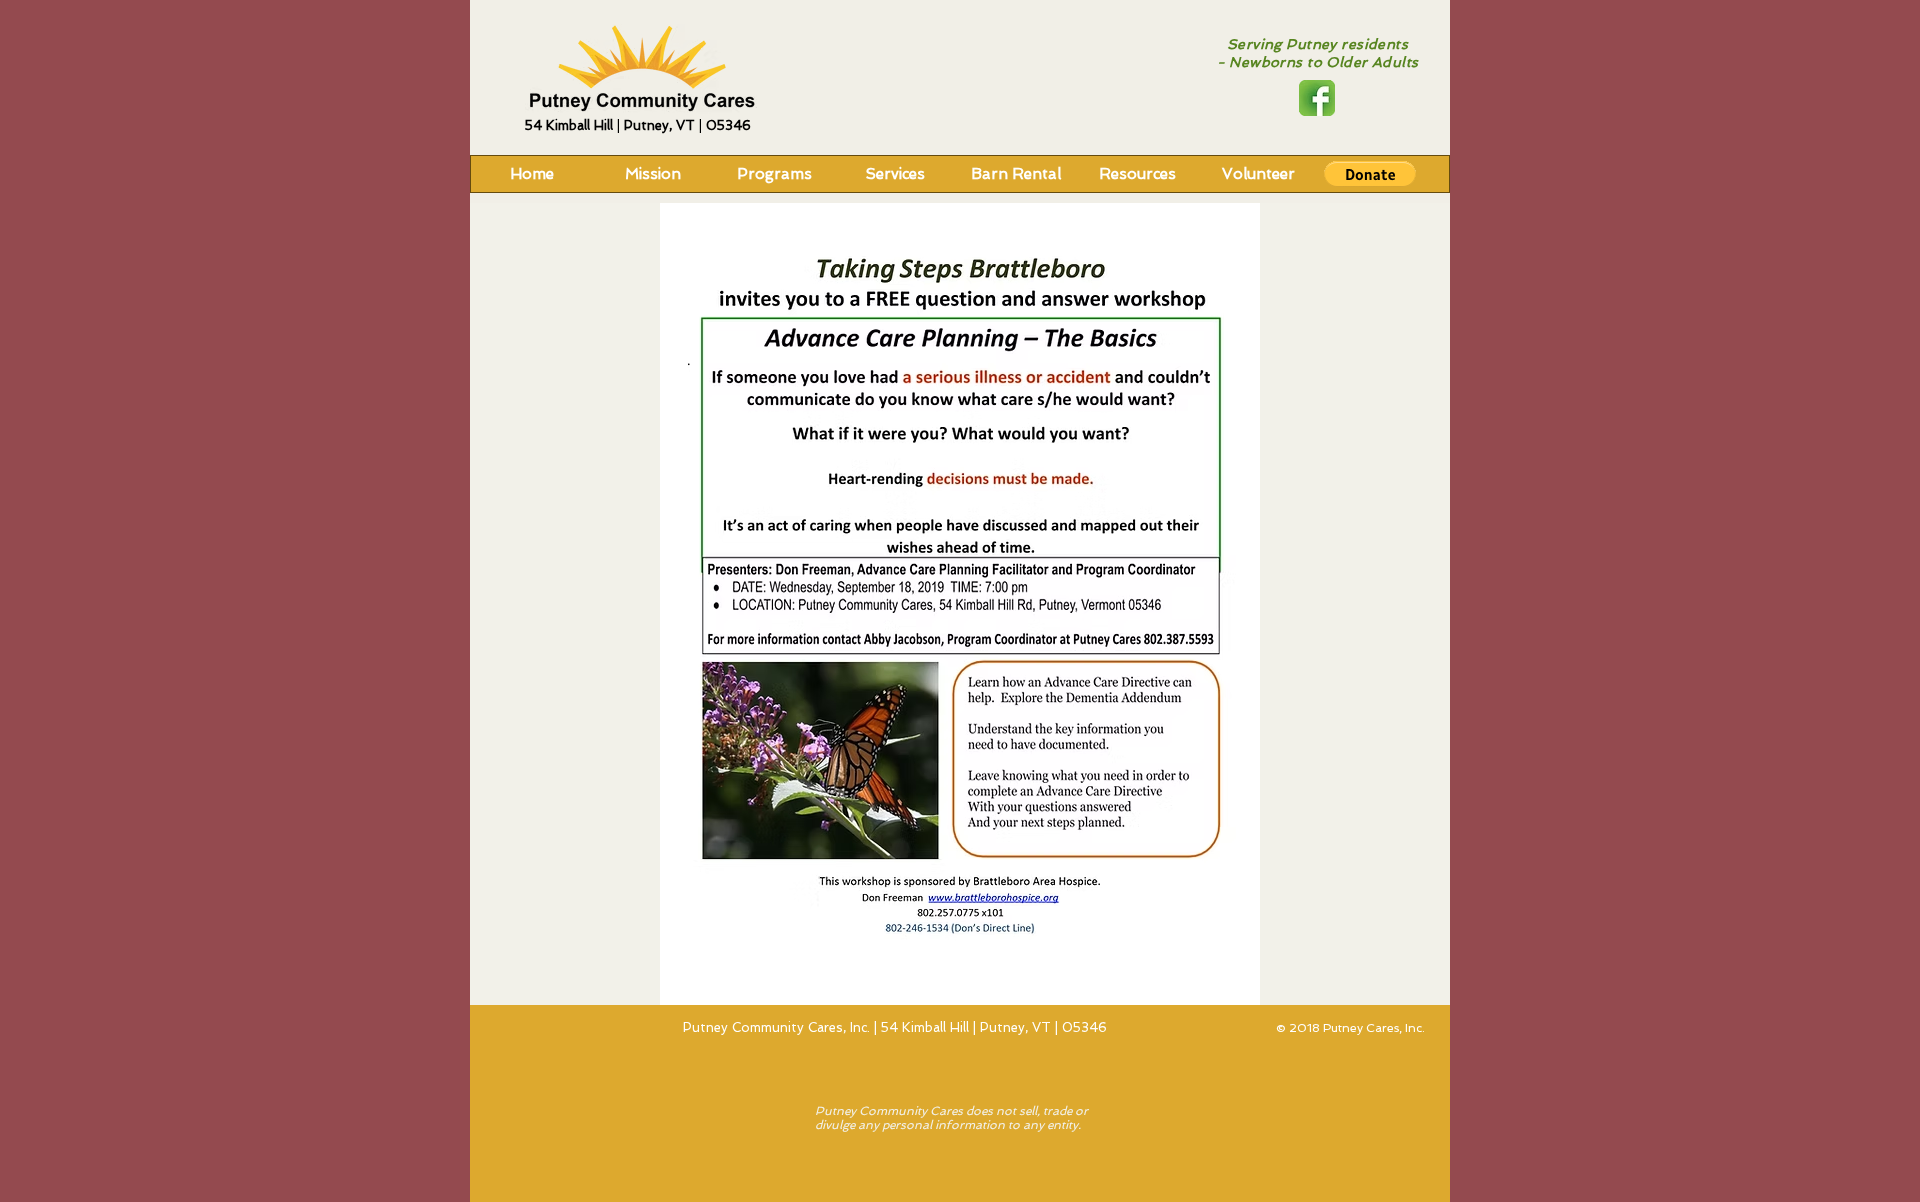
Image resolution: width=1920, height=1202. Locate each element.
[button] (1370, 174)
